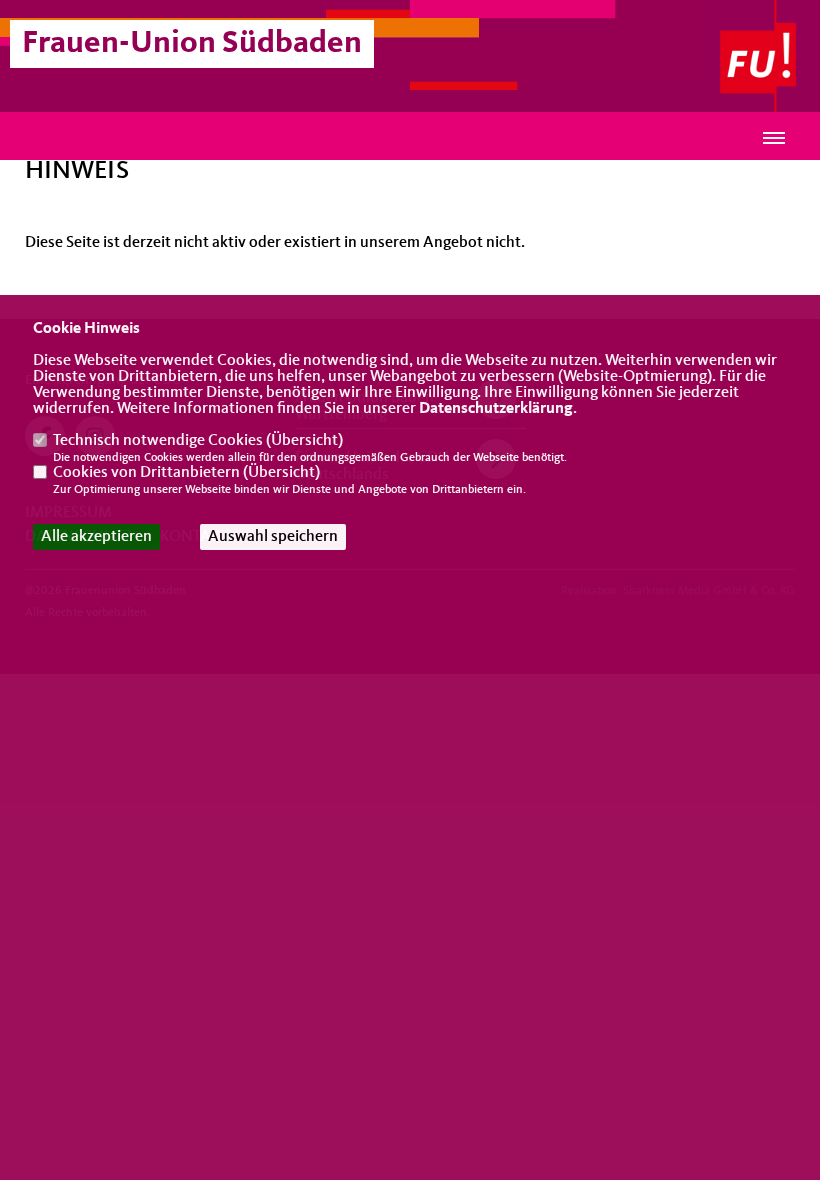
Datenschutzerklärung (496, 409)
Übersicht (304, 441)
